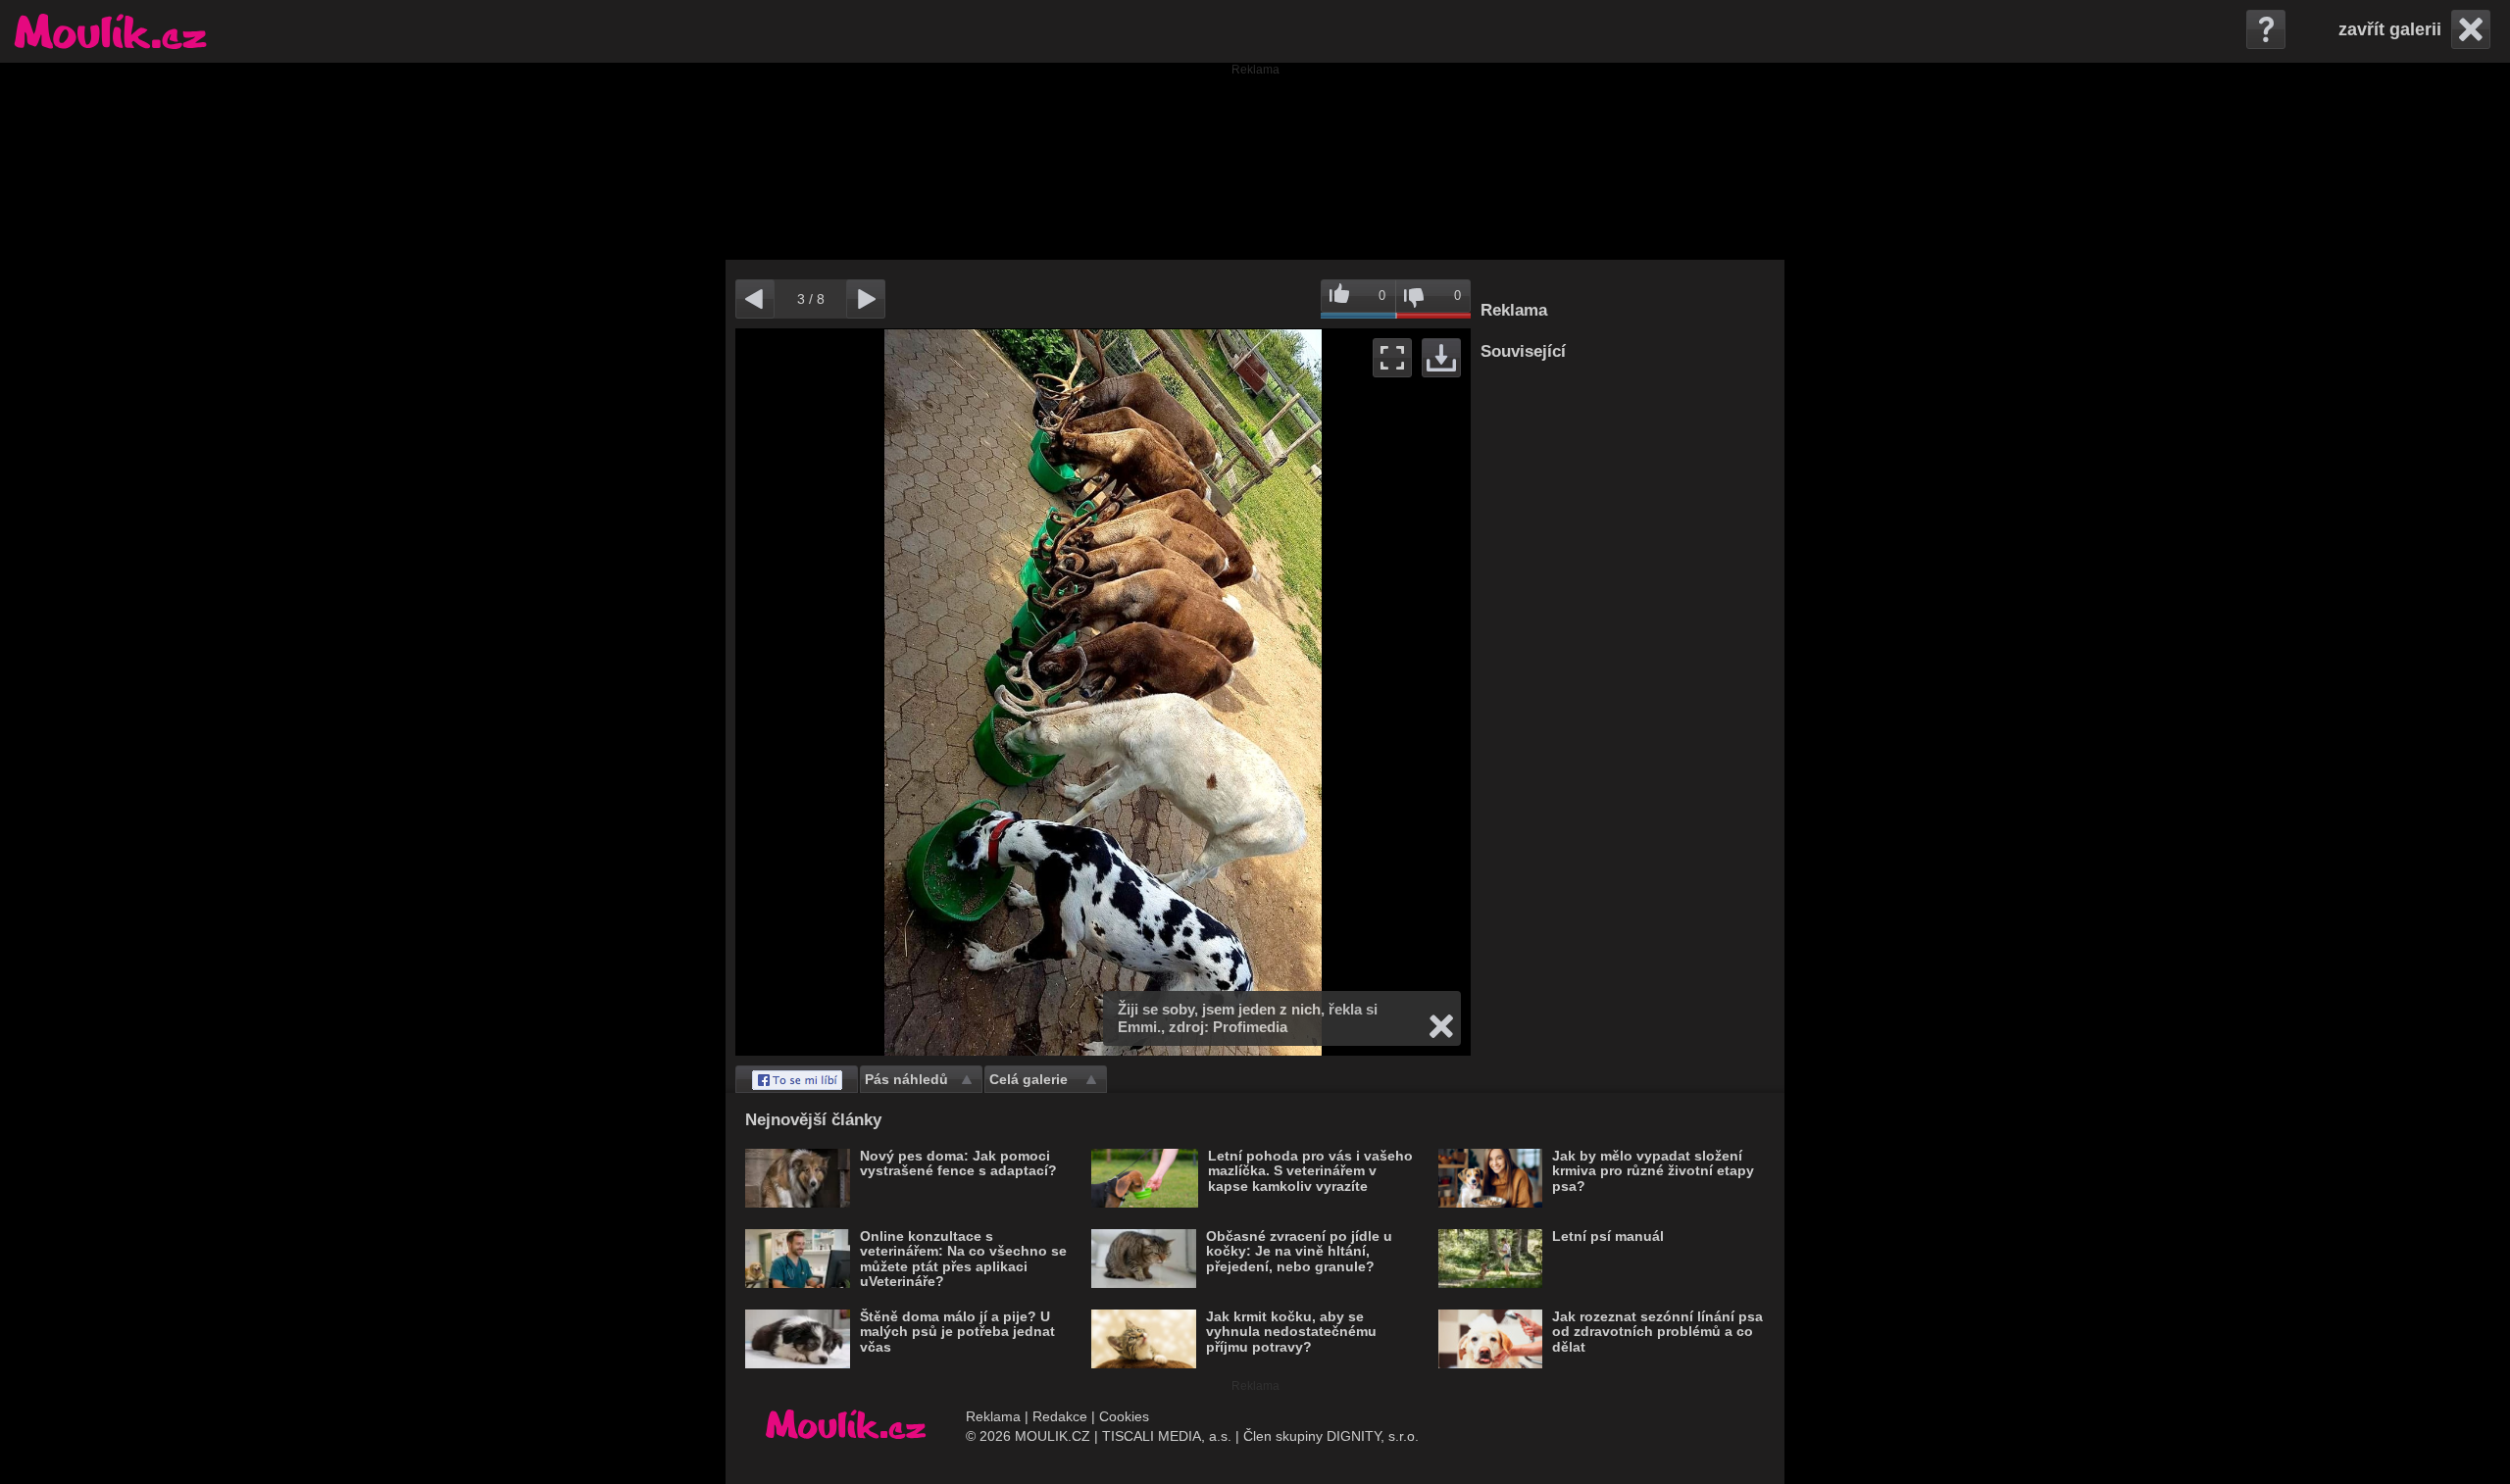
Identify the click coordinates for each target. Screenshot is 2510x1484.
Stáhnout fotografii (1441, 358)
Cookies (1124, 1416)
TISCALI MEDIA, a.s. (1167, 1436)
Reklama (993, 1416)
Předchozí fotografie (919, 692)
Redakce (1060, 1416)
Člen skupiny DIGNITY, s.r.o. (1331, 1436)
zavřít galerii (2390, 29)
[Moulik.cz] (110, 31)
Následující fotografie (1287, 692)
